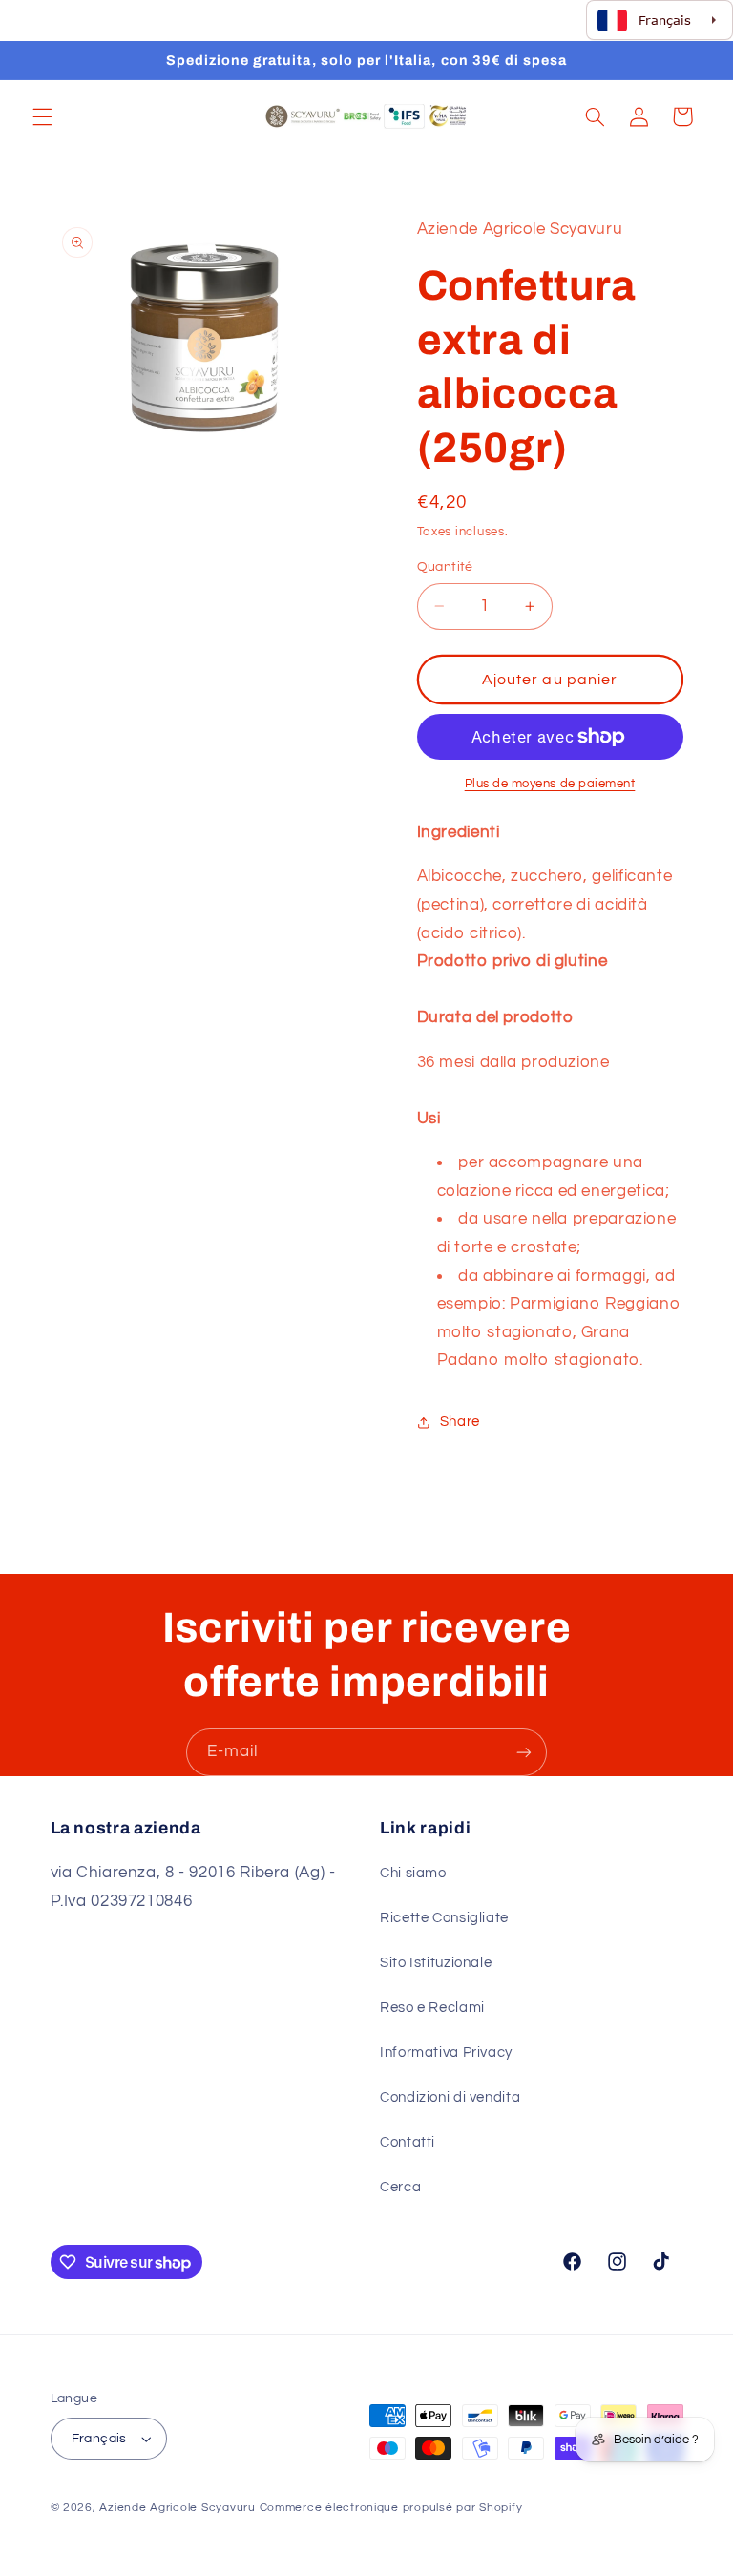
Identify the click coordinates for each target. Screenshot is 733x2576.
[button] (42, 116)
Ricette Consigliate (444, 1918)
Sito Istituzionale (436, 1963)
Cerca (400, 2187)
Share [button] (460, 1422)
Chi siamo (413, 1873)
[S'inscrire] (524, 1752)
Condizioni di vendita (450, 2097)
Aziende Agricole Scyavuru (177, 2508)
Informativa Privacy (446, 2052)
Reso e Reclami (432, 2008)
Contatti (408, 2142)
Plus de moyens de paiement (550, 784)
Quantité (445, 567)
